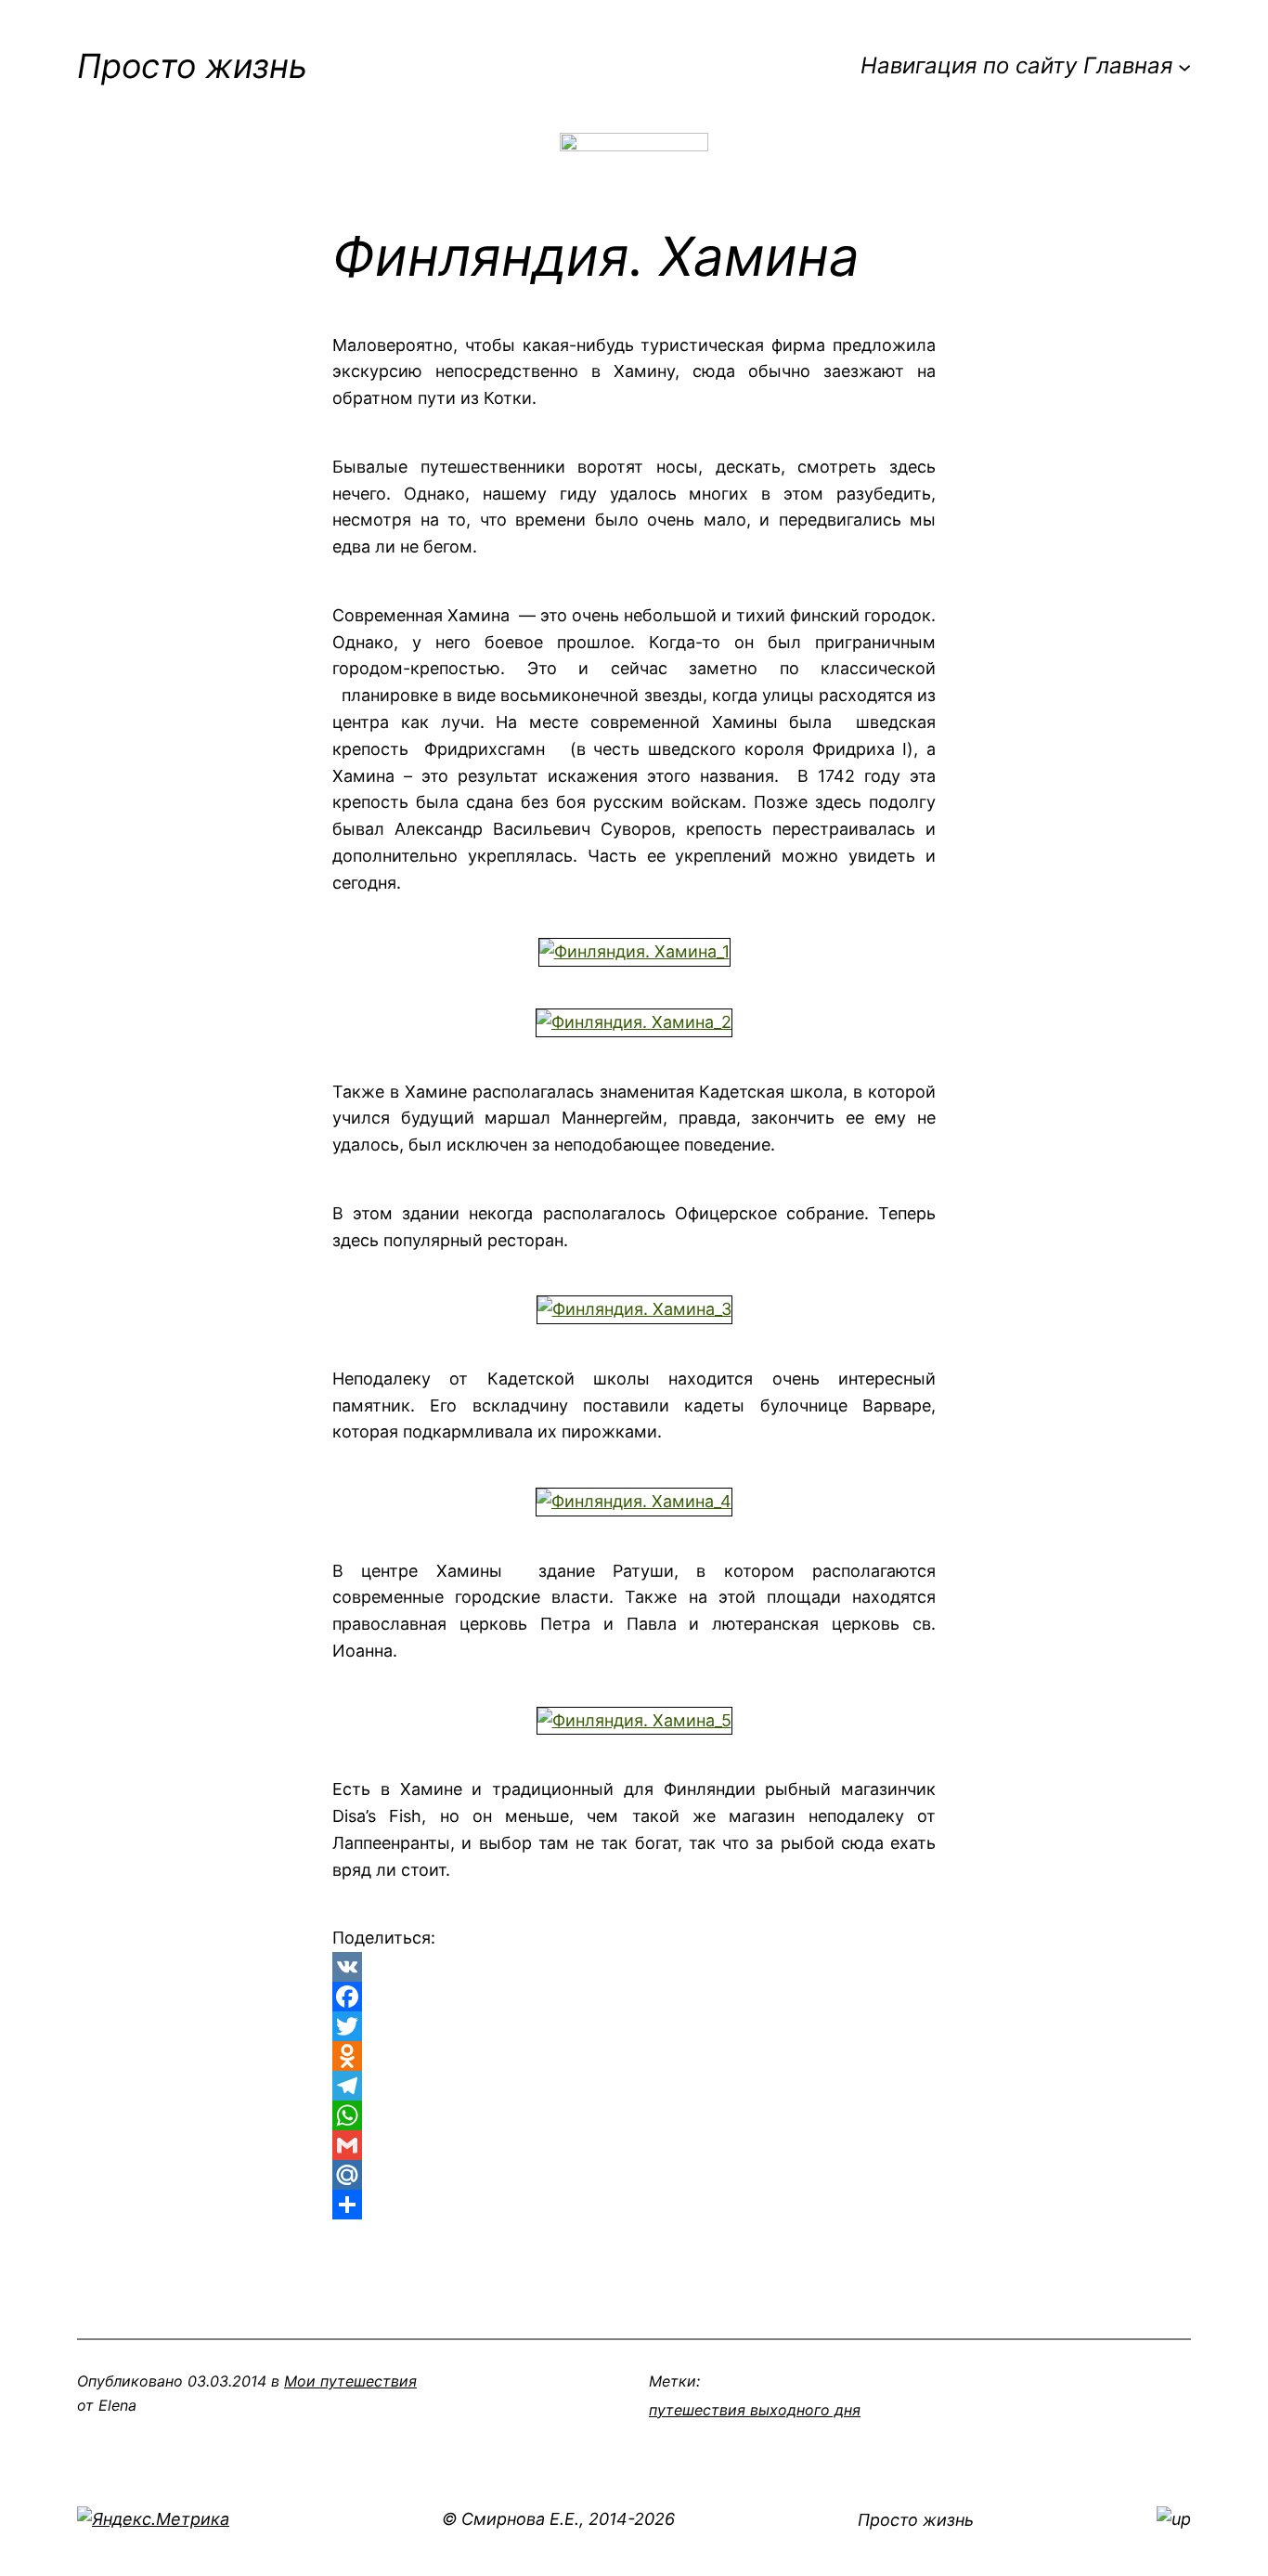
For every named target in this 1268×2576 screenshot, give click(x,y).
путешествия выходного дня (755, 2410)
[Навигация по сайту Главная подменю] (1184, 66)
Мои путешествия (350, 2381)
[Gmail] (634, 2145)
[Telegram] (634, 2086)
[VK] (634, 1967)
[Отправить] (634, 2205)
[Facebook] (634, 1997)
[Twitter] (634, 2026)
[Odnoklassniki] (634, 2056)
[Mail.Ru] (634, 2175)
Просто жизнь (192, 66)
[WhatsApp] (634, 2115)
